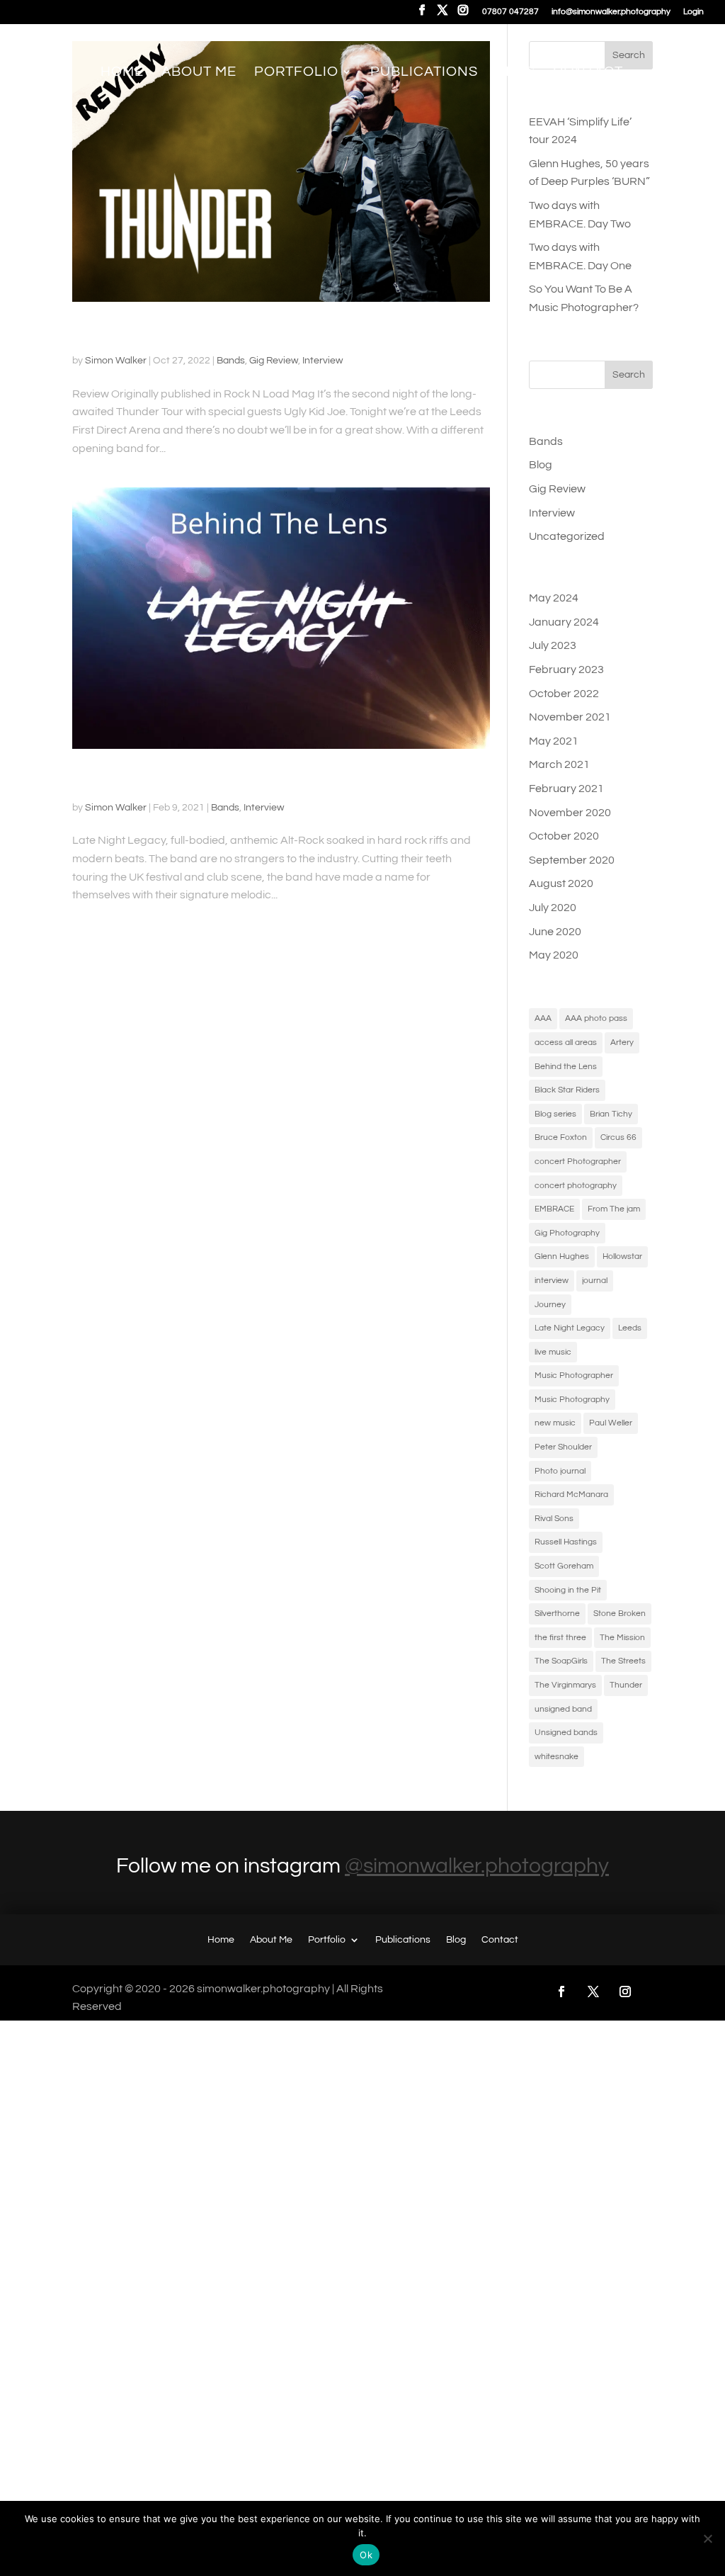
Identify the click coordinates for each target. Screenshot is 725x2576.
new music (555, 1423)
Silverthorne (557, 1614)
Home (122, 73)
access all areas (566, 1043)
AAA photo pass (596, 1018)
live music (553, 1352)
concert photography (576, 1186)
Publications (424, 73)
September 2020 (572, 860)
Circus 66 (618, 1137)
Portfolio (296, 73)
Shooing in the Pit (568, 1590)
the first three (560, 1638)
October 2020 (564, 836)
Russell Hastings (566, 1542)
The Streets (623, 1661)
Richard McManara (571, 1495)
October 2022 (564, 694)
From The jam (614, 1209)
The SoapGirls (561, 1661)
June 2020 (555, 932)
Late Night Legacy (570, 1328)
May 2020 (554, 955)
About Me (199, 73)
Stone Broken (620, 1614)
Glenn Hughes (562, 1256)
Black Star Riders (567, 1090)
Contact (588, 73)
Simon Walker (116, 361)
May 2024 (554, 598)
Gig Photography (567, 1233)
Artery (622, 1043)
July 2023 (553, 645)
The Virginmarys (565, 1685)
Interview (322, 361)
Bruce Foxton (561, 1137)
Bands (231, 361)
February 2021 (566, 789)
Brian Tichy (611, 1114)
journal (595, 1281)
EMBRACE (554, 1209)
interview (552, 1281)
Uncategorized (567, 536)
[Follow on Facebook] (561, 1992)
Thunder (626, 1685)
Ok (366, 2555)
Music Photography (572, 1400)
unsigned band (563, 1709)
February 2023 (566, 670)
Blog (515, 73)
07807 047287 (510, 12)
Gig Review (274, 361)
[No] (707, 2538)
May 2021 (554, 741)
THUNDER (115, 334)
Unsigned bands (566, 1733)
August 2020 (561, 883)
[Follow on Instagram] (625, 1992)
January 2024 (564, 622)
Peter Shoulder (563, 1447)
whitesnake (556, 1757)
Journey (550, 1305)
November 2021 (570, 717)
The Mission (622, 1638)
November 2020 (570, 813)
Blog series (555, 1114)
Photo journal (560, 1471)
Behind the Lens (566, 1067)
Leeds (630, 1328)
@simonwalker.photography (477, 1866)
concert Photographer (578, 1162)
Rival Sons (554, 1519)
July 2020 (553, 908)
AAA (543, 1018)
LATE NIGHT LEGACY (161, 781)
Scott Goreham (564, 1566)
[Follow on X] (593, 1992)
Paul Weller (611, 1423)
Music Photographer (574, 1375)
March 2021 (559, 764)
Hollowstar (622, 1256)
